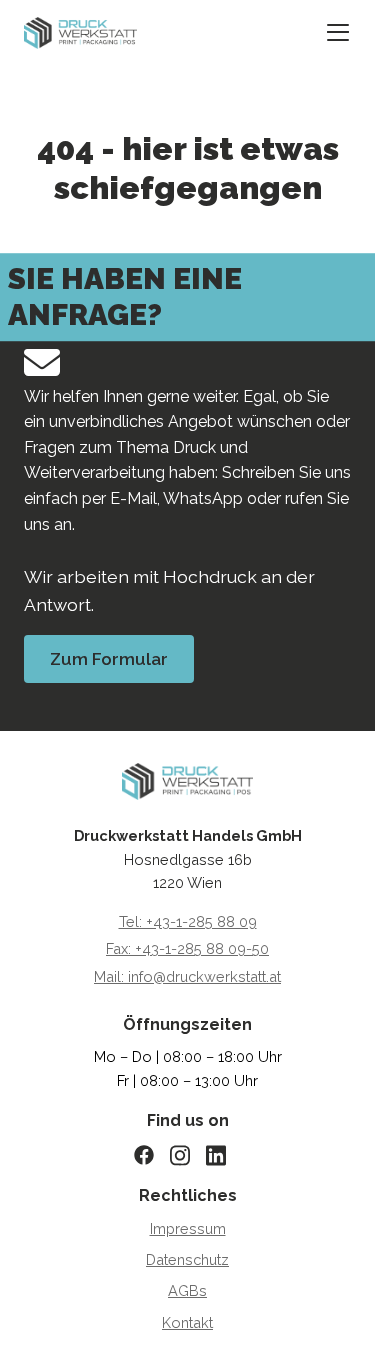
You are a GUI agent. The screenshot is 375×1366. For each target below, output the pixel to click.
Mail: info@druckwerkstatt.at (187, 976)
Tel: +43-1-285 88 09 (188, 921)
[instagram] (188, 1155)
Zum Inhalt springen (120, 34)
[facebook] (152, 1155)
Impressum (188, 1228)
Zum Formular (109, 659)
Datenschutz (187, 1259)
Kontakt (187, 1322)
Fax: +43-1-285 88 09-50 (187, 948)
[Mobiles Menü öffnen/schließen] (338, 34)
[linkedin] (224, 1155)
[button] (36, 1330)
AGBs (187, 1290)
